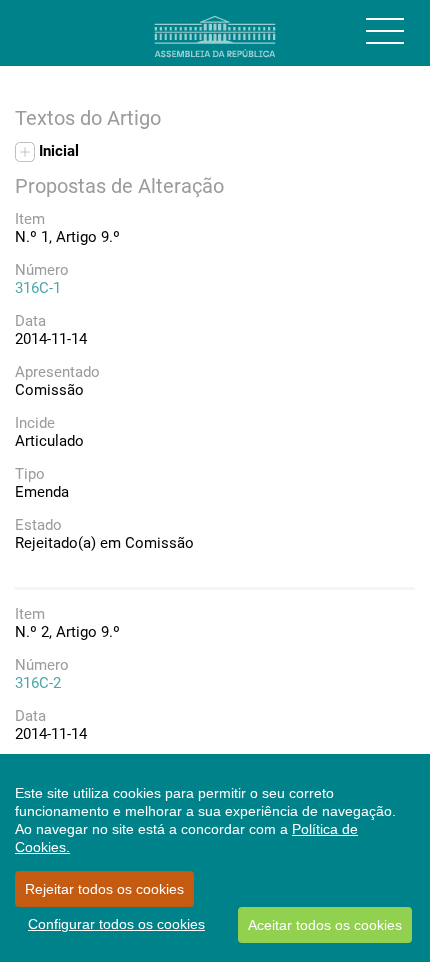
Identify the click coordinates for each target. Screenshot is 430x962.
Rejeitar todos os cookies (104, 889)
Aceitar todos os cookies (325, 925)
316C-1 (38, 288)
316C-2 (38, 683)
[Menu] (385, 31)
